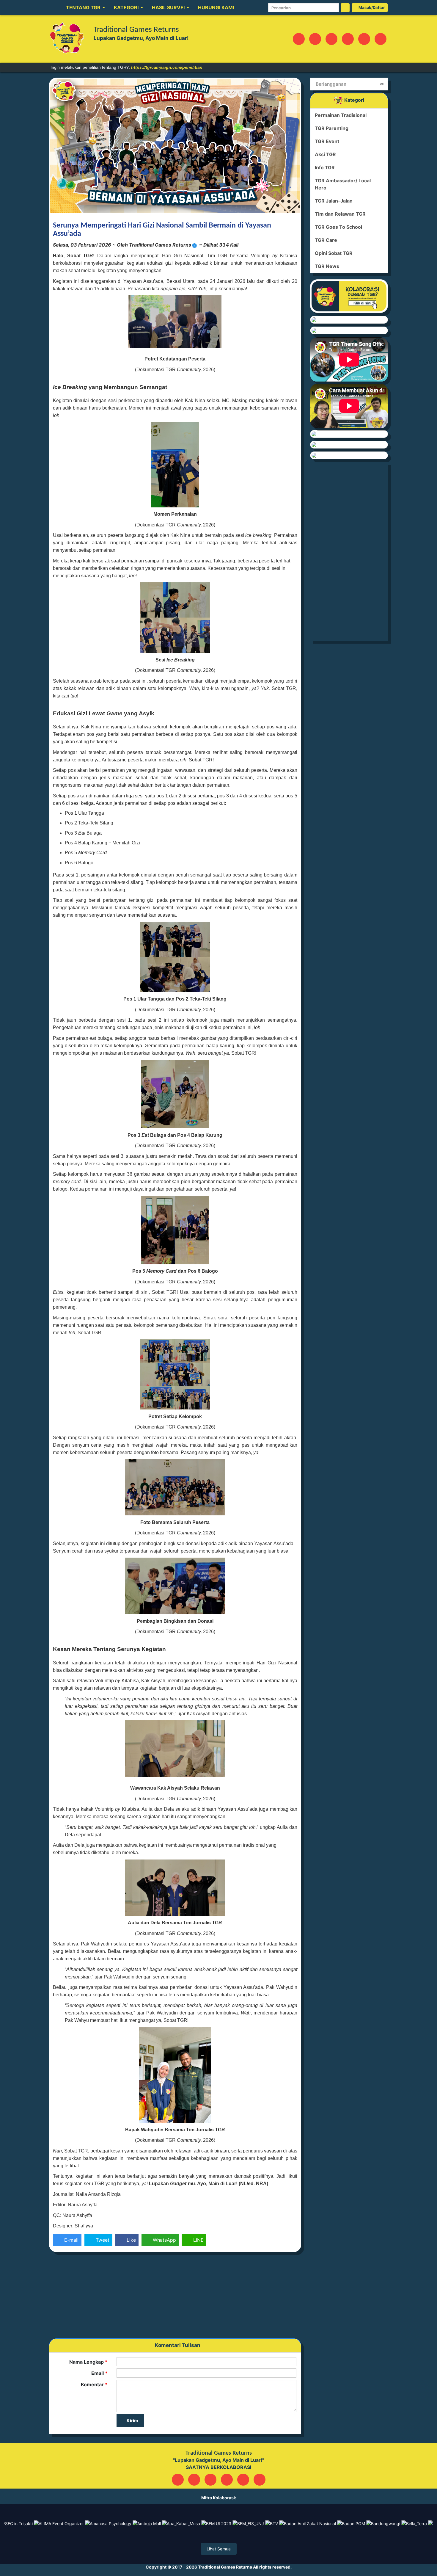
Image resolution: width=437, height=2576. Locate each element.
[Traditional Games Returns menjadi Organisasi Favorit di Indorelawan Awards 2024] (349, 455)
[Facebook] (331, 39)
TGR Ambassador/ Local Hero (343, 184)
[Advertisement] (175, 2297)
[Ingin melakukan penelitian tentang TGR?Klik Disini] (349, 320)
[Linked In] (364, 39)
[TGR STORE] (349, 434)
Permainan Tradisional (341, 115)
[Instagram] (299, 39)
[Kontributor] (349, 445)
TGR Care (326, 240)
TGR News (327, 266)
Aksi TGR (325, 154)
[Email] (315, 39)
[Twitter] (348, 39)
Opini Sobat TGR (334, 253)
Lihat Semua (219, 2549)
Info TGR (325, 167)
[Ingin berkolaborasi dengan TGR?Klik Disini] (349, 296)
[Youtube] (381, 39)
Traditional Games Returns (225, 2567)
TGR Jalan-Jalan (334, 201)
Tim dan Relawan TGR (340, 214)
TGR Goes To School (338, 227)
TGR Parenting (332, 128)
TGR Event (327, 141)
